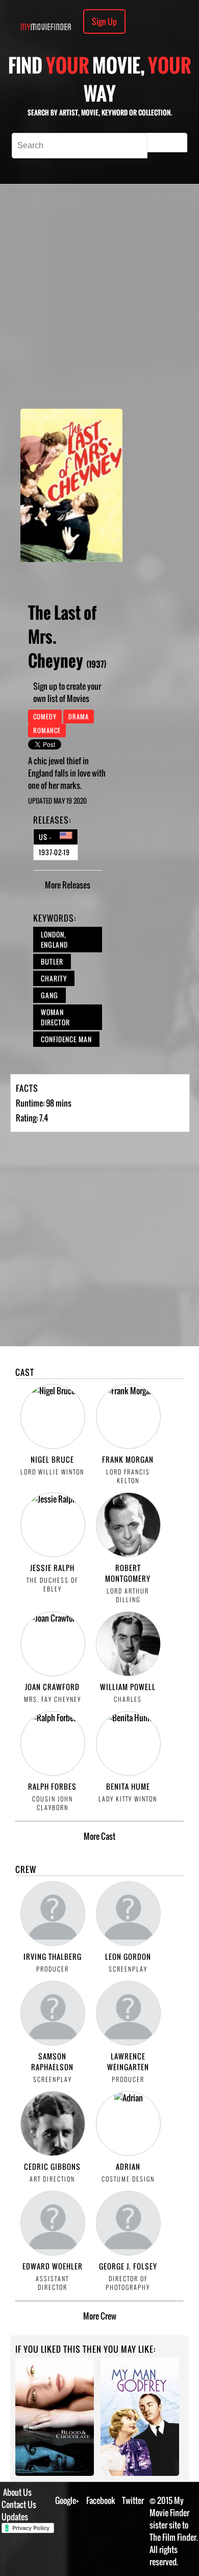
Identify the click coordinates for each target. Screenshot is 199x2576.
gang (49, 995)
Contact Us (19, 2504)
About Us (17, 2492)
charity (54, 978)
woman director (55, 1017)
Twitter (133, 2500)
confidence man (66, 1039)
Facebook (101, 2500)
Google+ (67, 2500)
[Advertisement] (99, 296)
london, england (54, 940)
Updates (15, 2517)
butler (52, 962)
